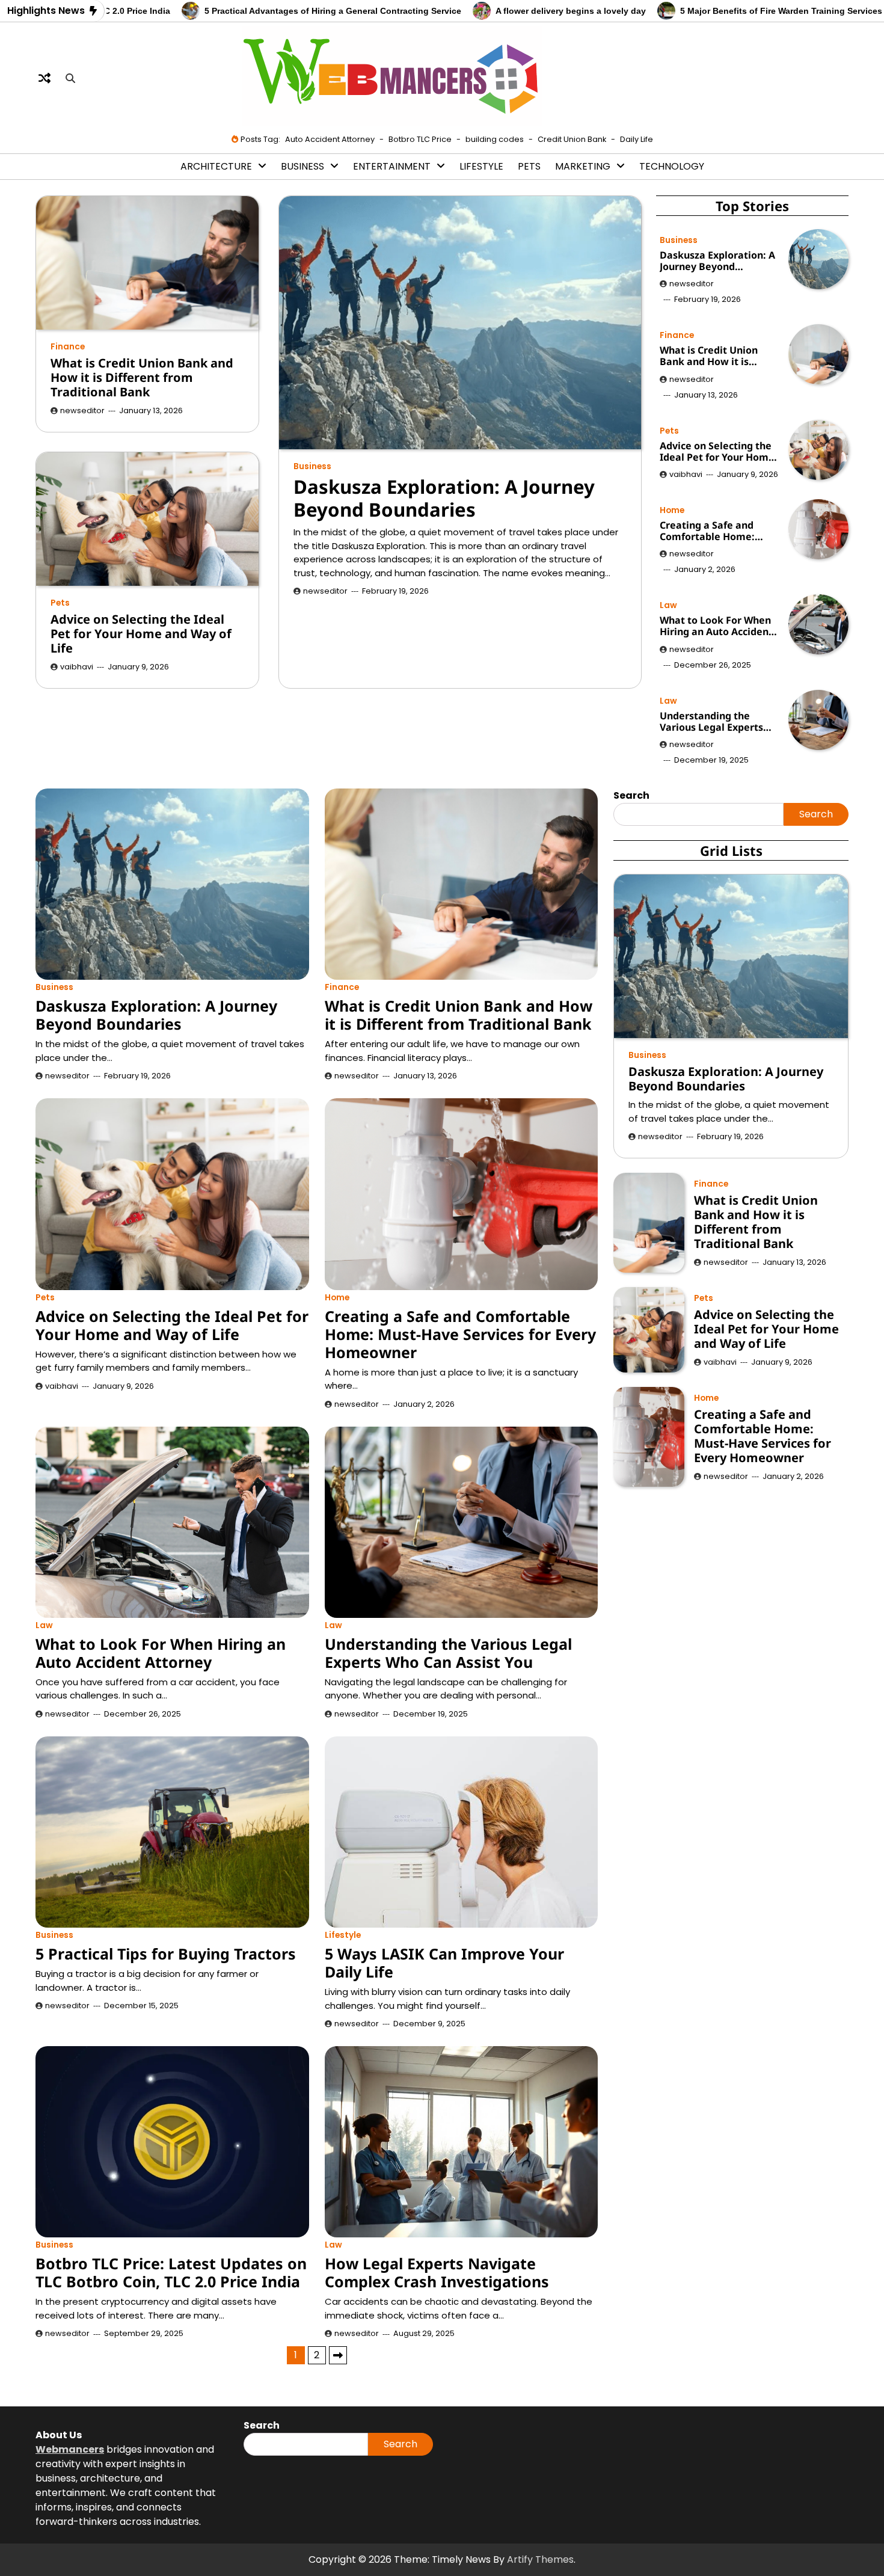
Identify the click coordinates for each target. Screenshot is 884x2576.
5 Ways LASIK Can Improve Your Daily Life (444, 1963)
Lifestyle (481, 166)
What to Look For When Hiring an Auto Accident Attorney (716, 626)
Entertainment (392, 166)
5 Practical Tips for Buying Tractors (166, 1954)
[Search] (70, 78)
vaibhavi (77, 667)
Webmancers (70, 2449)
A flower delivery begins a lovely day (473, 11)
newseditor (325, 591)
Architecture (216, 166)
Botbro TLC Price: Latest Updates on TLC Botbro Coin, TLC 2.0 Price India (171, 2272)
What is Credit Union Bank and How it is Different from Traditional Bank (142, 377)
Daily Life (637, 139)
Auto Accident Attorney (330, 139)
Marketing (583, 166)
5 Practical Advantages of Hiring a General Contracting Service (235, 11)
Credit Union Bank (572, 139)
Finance (68, 347)
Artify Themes (540, 2559)
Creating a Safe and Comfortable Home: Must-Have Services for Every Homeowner (715, 531)
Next (338, 2355)
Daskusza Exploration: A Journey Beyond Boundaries (444, 498)
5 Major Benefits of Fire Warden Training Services (683, 11)
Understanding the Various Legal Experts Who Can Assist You (711, 722)
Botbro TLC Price (420, 139)
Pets (529, 166)
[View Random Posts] (45, 78)
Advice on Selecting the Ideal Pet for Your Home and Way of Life (141, 634)
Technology (672, 166)
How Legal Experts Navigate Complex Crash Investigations (437, 2272)
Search (816, 814)
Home (672, 510)
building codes (495, 139)
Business (302, 166)
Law (668, 605)
